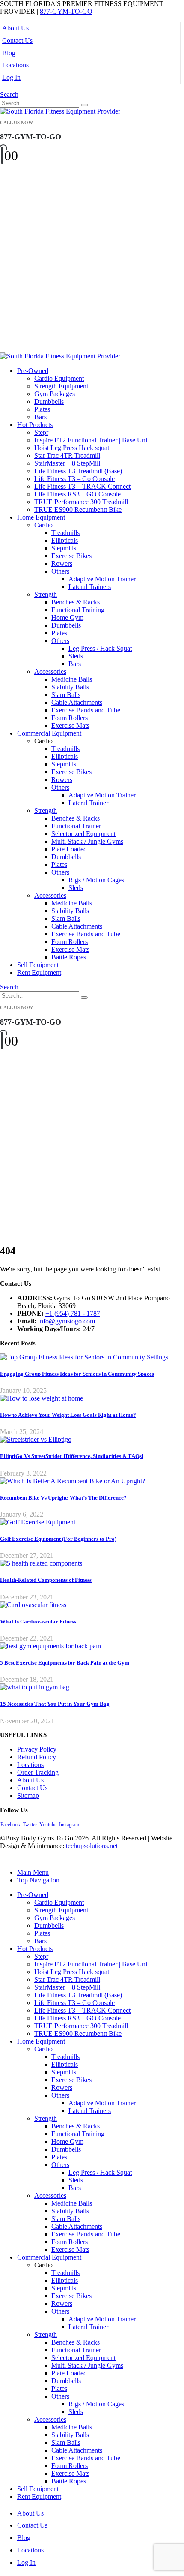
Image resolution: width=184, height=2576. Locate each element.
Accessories (50, 672)
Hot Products (35, 425)
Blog (9, 53)
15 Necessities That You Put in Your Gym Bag (55, 1704)
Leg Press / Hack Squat (100, 648)
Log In (11, 77)
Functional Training (78, 610)
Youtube (48, 1825)
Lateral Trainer (88, 803)
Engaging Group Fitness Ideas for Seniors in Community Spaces (77, 1374)
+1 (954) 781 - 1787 (73, 1313)
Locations (15, 65)
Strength (46, 594)
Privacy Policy (37, 1749)
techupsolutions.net (92, 1846)
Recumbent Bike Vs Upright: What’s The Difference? (63, 1498)
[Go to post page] (84, 1357)
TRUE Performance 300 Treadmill (81, 502)
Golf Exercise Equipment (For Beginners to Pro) (58, 1539)
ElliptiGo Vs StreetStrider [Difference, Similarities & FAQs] (72, 1456)
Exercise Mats (70, 726)
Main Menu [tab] (33, 1872)
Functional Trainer (76, 826)
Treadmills (65, 533)
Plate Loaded (69, 849)
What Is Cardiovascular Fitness (38, 1622)
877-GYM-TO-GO (66, 11)
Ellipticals (65, 540)
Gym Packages (55, 394)
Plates (42, 409)
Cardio (43, 525)
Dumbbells (49, 401)
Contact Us (17, 41)
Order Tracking (38, 1772)
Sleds (76, 656)
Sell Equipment (38, 965)
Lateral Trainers (90, 587)
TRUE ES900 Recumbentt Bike (78, 509)
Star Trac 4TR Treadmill (67, 455)
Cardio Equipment (59, 378)
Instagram (69, 1825)
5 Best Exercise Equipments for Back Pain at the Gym (65, 1663)
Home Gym (67, 618)
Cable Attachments (77, 702)
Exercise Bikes (71, 556)
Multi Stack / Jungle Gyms (87, 841)
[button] (9, 95)
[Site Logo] (60, 111)
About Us (15, 28)
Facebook (10, 1825)
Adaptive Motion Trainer (102, 579)
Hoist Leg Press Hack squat (72, 448)
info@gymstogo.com (67, 1321)
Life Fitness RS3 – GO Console (77, 494)
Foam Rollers (70, 718)
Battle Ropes (69, 957)
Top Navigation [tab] (38, 1880)
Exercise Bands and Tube (86, 710)
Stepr (41, 432)
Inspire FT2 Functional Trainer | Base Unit (92, 440)
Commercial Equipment (49, 733)
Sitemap (28, 1796)
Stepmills (64, 548)
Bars (40, 417)
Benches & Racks (76, 602)
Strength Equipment (61, 386)
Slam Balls (66, 695)
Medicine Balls (72, 679)
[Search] (84, 105)
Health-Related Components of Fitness (46, 1580)
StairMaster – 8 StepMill (67, 463)
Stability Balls (70, 687)
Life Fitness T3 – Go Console (74, 479)
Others (60, 571)
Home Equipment (41, 517)
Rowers (62, 564)
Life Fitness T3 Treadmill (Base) (78, 471)
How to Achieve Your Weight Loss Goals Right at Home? (68, 1415)
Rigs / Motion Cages (96, 880)
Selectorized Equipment (83, 834)
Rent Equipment (39, 972)
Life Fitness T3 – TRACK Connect (82, 486)
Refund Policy (37, 1757)
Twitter (30, 1825)
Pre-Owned (33, 371)
